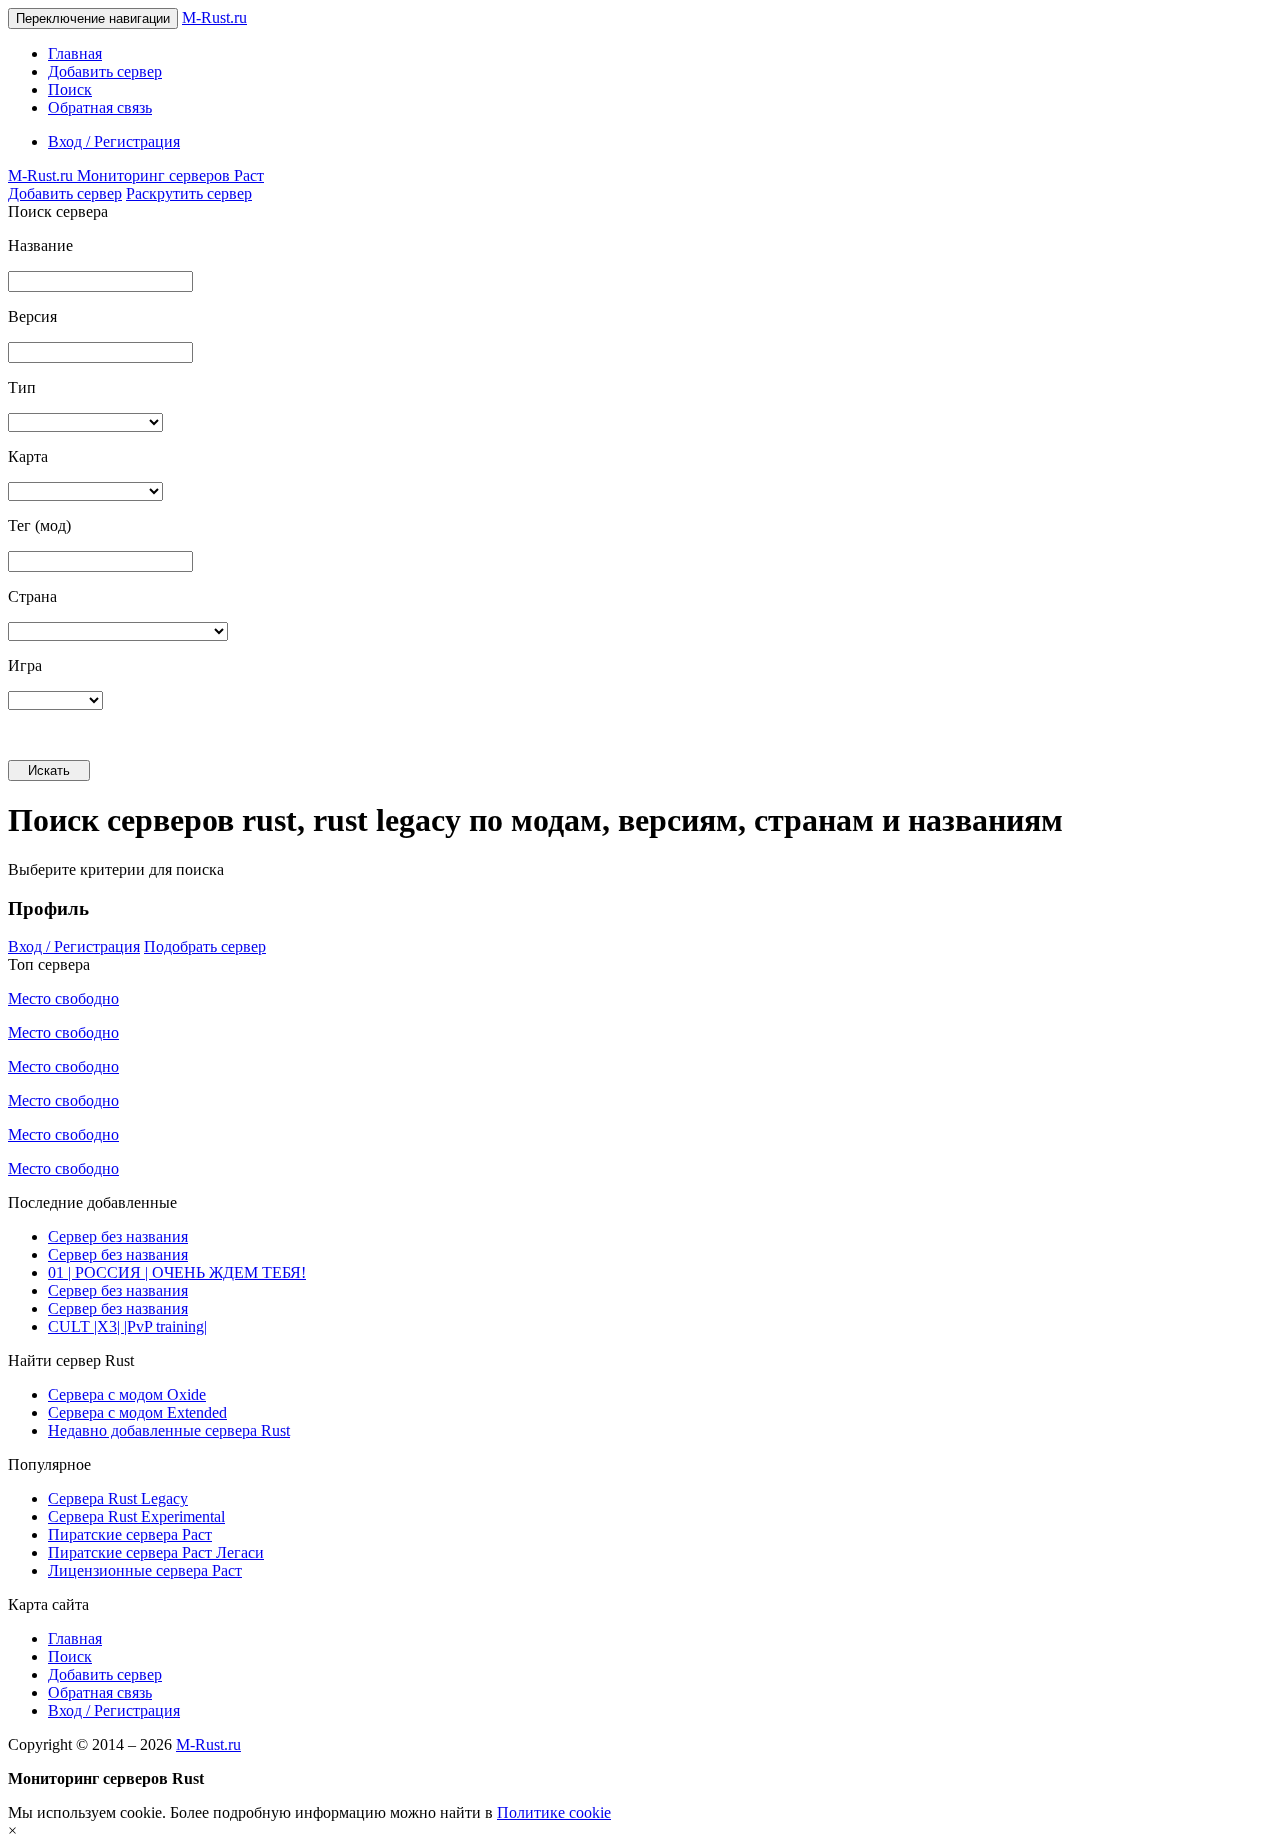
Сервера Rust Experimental (136, 1516)
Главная (75, 53)
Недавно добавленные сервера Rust (169, 1430)
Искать (49, 770)
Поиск (70, 89)
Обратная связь (100, 107)
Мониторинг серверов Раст (136, 175)
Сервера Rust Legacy (118, 1498)
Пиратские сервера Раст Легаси (156, 1552)
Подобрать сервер (205, 946)
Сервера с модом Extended (137, 1412)
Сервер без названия (118, 1236)
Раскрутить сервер (189, 193)
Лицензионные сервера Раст (145, 1570)
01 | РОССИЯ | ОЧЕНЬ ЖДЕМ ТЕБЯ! (177, 1272)
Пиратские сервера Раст (130, 1534)
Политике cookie (554, 1812)
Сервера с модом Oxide (127, 1394)
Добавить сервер (105, 71)
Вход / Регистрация (114, 141)
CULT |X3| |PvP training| (127, 1326)
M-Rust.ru (214, 17)
